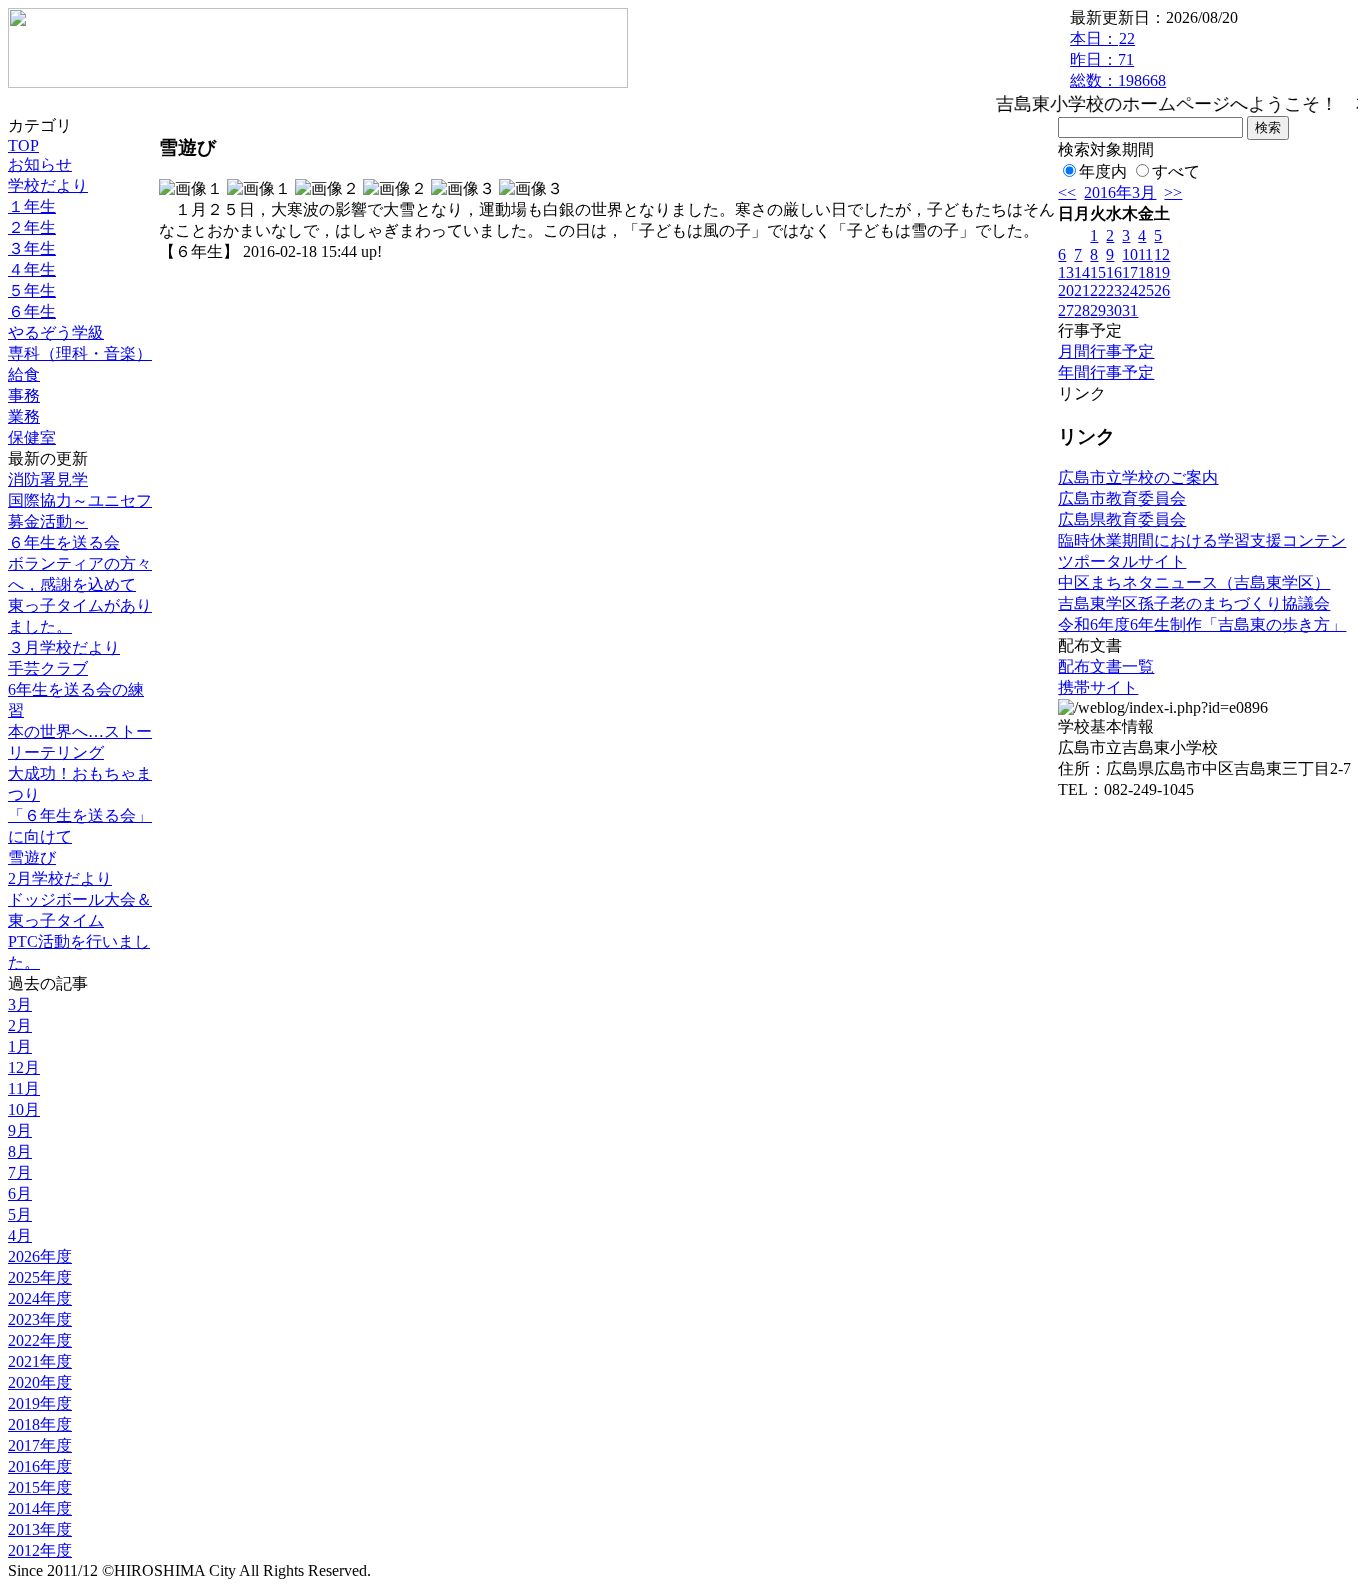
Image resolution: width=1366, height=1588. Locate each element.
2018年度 (40, 1424)
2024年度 (40, 1298)
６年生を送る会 (64, 542)
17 (1130, 272)
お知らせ (40, 164)
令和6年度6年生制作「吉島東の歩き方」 (1202, 624)
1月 (20, 1046)
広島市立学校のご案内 (1138, 477)
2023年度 (40, 1319)
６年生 (32, 311)
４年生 (32, 269)
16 (1114, 272)
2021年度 (40, 1361)
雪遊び (32, 857)
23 (1114, 290)
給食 (24, 374)
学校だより (48, 185)
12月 (24, 1067)
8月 (20, 1151)
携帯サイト (1098, 687)
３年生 (32, 248)
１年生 (32, 206)
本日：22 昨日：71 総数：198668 (1118, 59)
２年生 (32, 227)
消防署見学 (48, 479)
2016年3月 (1120, 192)
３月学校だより (64, 647)
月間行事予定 (1106, 351)
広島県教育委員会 (1122, 519)
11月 (24, 1088)
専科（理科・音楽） (80, 353)
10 (1130, 254)
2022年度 (40, 1340)
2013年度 (40, 1529)
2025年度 (40, 1277)
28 (1082, 310)
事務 (24, 395)
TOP (23, 145)
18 (1146, 272)
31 (1130, 310)
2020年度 (40, 1382)
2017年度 (40, 1445)
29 (1098, 310)
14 (1082, 272)
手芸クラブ (48, 668)
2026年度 (40, 1256)
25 (1146, 290)
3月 (20, 1004)
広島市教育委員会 (1122, 498)
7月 (20, 1172)
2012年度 (40, 1550)
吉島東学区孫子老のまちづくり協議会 (1194, 603)
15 (1098, 272)
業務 (24, 416)
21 (1082, 290)
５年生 (32, 290)
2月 (20, 1025)
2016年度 (40, 1466)
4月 (20, 1235)
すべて (1176, 171)
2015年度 (40, 1487)
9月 (20, 1130)
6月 (20, 1193)
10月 (24, 1109)
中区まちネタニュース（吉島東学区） (1194, 582)
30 (1114, 310)
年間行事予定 (1106, 372)
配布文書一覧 (1106, 666)
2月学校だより (60, 878)
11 (1145, 254)
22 (1098, 290)
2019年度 (40, 1403)
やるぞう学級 (56, 332)
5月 (20, 1214)
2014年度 (40, 1508)
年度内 (1103, 171)
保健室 (32, 437)
